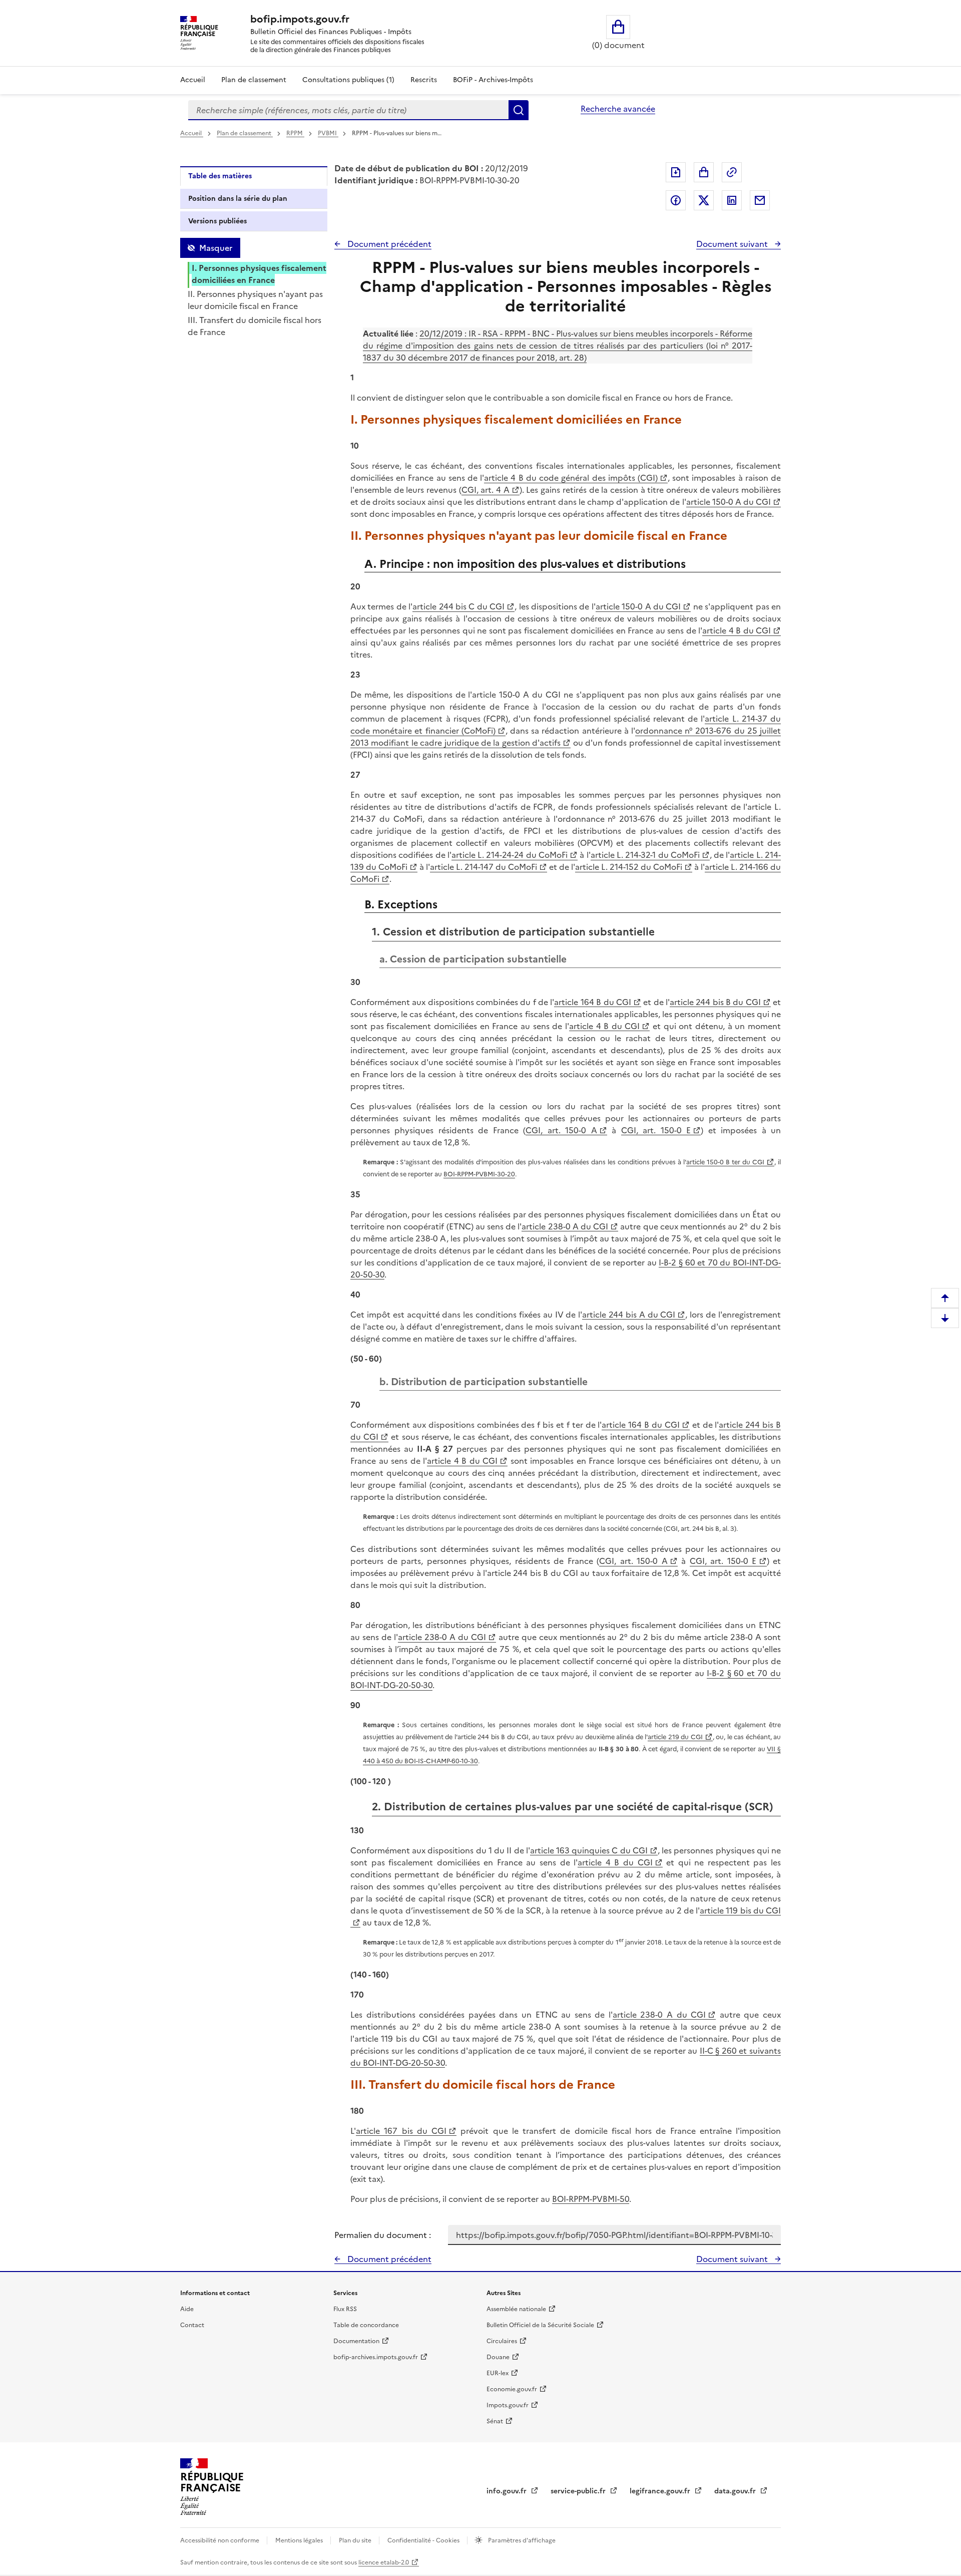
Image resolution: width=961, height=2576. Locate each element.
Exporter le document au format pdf (676, 172)
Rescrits (424, 80)
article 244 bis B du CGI (715, 1002)
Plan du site (356, 2540)
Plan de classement (254, 80)
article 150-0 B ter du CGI (725, 1162)
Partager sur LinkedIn (732, 200)
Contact (192, 2325)
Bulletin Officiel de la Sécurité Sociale (540, 2325)
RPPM (295, 133)
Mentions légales (300, 2540)
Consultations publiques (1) (348, 80)
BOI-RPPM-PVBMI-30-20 (479, 1174)
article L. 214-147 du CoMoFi (484, 867)
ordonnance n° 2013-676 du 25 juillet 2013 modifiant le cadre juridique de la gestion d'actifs (566, 737)
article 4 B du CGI (737, 630)
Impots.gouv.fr (508, 2405)
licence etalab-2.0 (384, 2562)
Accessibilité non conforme (220, 2540)
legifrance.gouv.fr (661, 2491)
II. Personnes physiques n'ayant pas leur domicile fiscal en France (255, 300)
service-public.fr (579, 2491)
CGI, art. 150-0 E (656, 1130)
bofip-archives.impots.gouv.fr (376, 2357)
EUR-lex (498, 2373)
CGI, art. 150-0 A (561, 1130)
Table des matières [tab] (220, 176)
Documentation (356, 2341)
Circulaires (502, 2341)
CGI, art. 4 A (486, 490)
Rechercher (519, 110)
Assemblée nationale (516, 2309)
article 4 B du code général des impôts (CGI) (571, 478)
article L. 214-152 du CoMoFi (629, 867)
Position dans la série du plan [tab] (238, 199)
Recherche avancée (618, 109)
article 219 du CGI (675, 1737)
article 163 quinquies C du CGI (589, 1850)
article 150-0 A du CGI (729, 502)
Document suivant (733, 244)
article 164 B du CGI (592, 1002)
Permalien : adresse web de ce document (732, 172)
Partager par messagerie (760, 200)
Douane (498, 2357)
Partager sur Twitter (704, 200)
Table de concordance (366, 2325)
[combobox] (348, 110)
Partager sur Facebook (676, 200)
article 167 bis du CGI (401, 2131)
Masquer (216, 248)
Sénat (495, 2421)
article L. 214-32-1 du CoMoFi (645, 855)
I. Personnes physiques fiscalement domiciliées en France (259, 274)
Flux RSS (345, 2309)
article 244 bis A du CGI (629, 1315)
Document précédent (388, 244)
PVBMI (328, 133)
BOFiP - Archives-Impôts (493, 80)
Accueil (193, 80)
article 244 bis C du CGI (458, 606)
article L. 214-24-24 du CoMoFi (510, 855)
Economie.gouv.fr (512, 2389)
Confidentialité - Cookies (424, 2540)
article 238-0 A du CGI (565, 1226)
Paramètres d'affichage (521, 2540)
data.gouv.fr (736, 2491)
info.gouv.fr (508, 2491)
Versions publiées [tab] (217, 221)
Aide (187, 2309)
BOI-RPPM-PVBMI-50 (591, 2199)
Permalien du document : (383, 2235)
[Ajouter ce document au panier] (704, 172)
